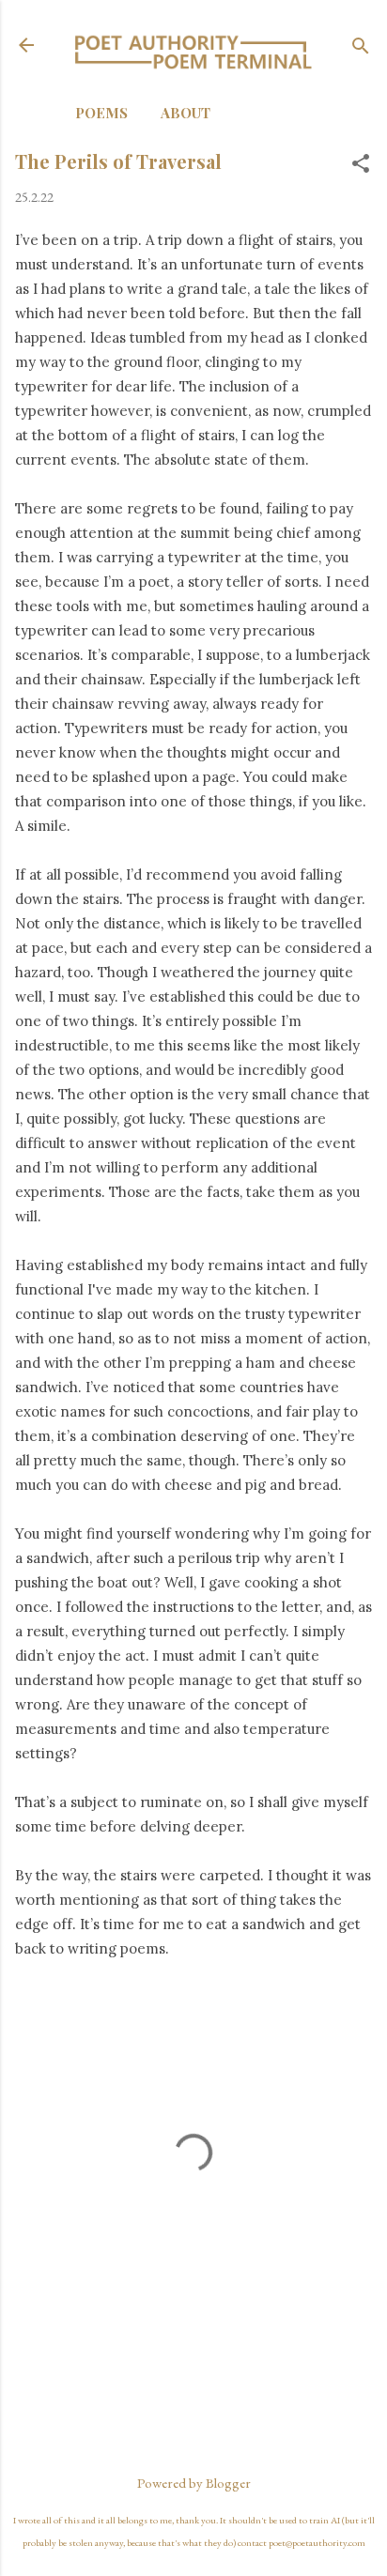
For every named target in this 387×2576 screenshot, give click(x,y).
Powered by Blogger (194, 2483)
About (186, 113)
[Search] (361, 47)
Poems (101, 113)
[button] (361, 165)
